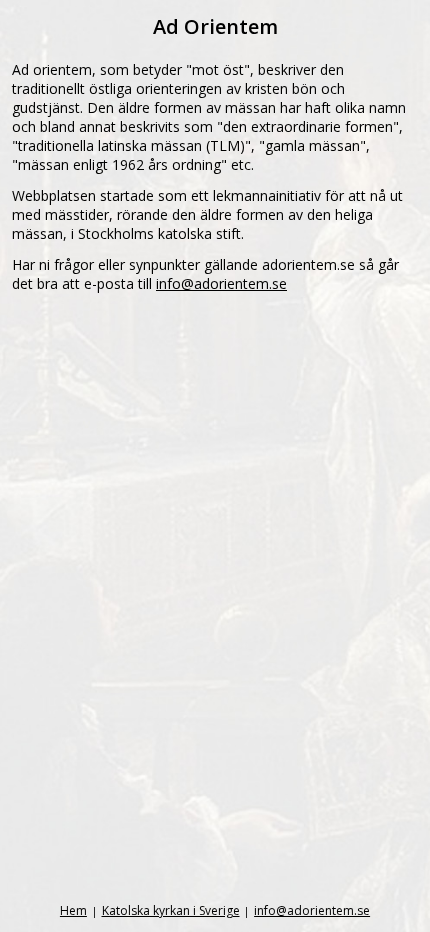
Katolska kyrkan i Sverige (171, 911)
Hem (73, 911)
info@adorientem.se (221, 283)
